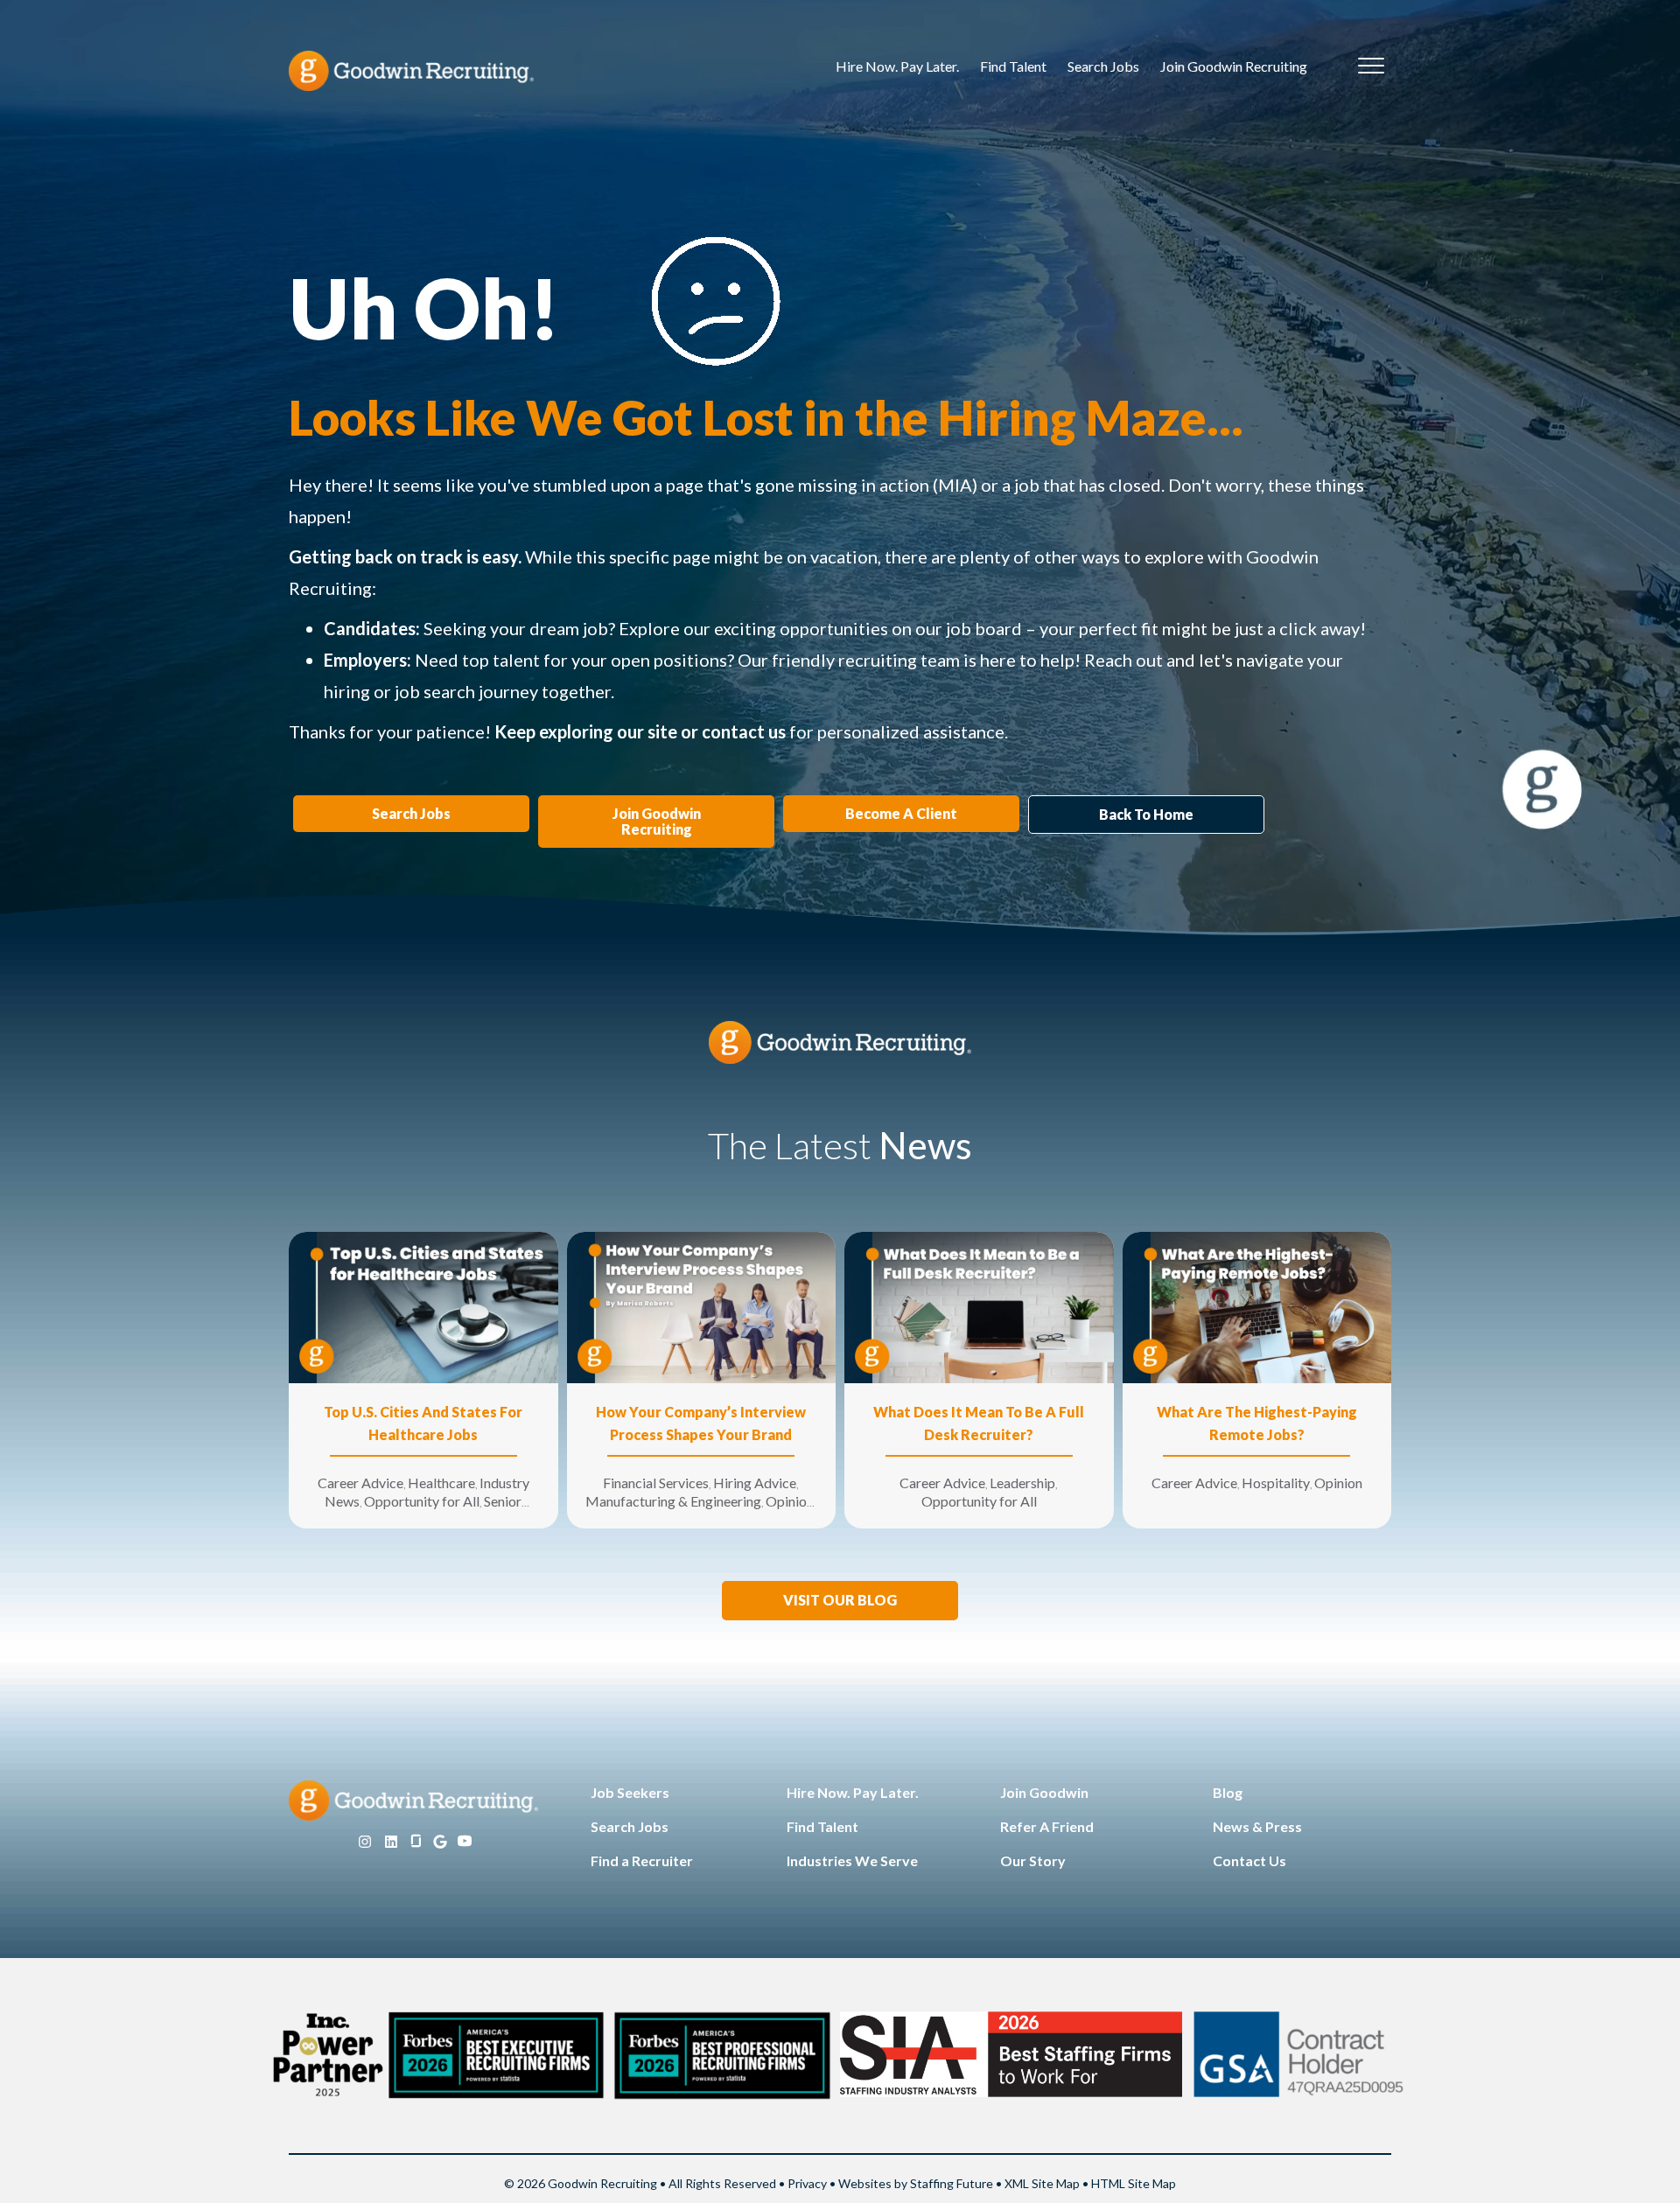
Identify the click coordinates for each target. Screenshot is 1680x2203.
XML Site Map (1042, 2183)
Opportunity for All (422, 1501)
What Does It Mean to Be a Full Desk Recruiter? (979, 1423)
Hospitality (1276, 1483)
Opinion (790, 1501)
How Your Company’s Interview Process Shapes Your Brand (701, 1423)
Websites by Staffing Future (916, 2183)
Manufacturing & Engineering (673, 1501)
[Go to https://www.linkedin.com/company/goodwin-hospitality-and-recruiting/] (391, 1842)
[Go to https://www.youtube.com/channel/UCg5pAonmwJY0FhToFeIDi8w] (465, 1842)
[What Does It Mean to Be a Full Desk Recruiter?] (979, 1306)
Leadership (1022, 1483)
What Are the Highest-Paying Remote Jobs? (1257, 1423)
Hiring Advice (755, 1483)
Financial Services (656, 1483)
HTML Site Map (1134, 2183)
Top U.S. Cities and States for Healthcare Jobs (423, 1423)
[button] (840, 1601)
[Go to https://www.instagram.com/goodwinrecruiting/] (365, 1842)
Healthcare (441, 1483)
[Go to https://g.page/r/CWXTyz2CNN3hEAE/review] (440, 1842)
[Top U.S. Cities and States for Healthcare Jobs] (423, 1306)
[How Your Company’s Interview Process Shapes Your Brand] (702, 1306)
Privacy (807, 2183)
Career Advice (360, 1483)
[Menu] (1371, 66)
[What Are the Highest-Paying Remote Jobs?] (1257, 1306)
